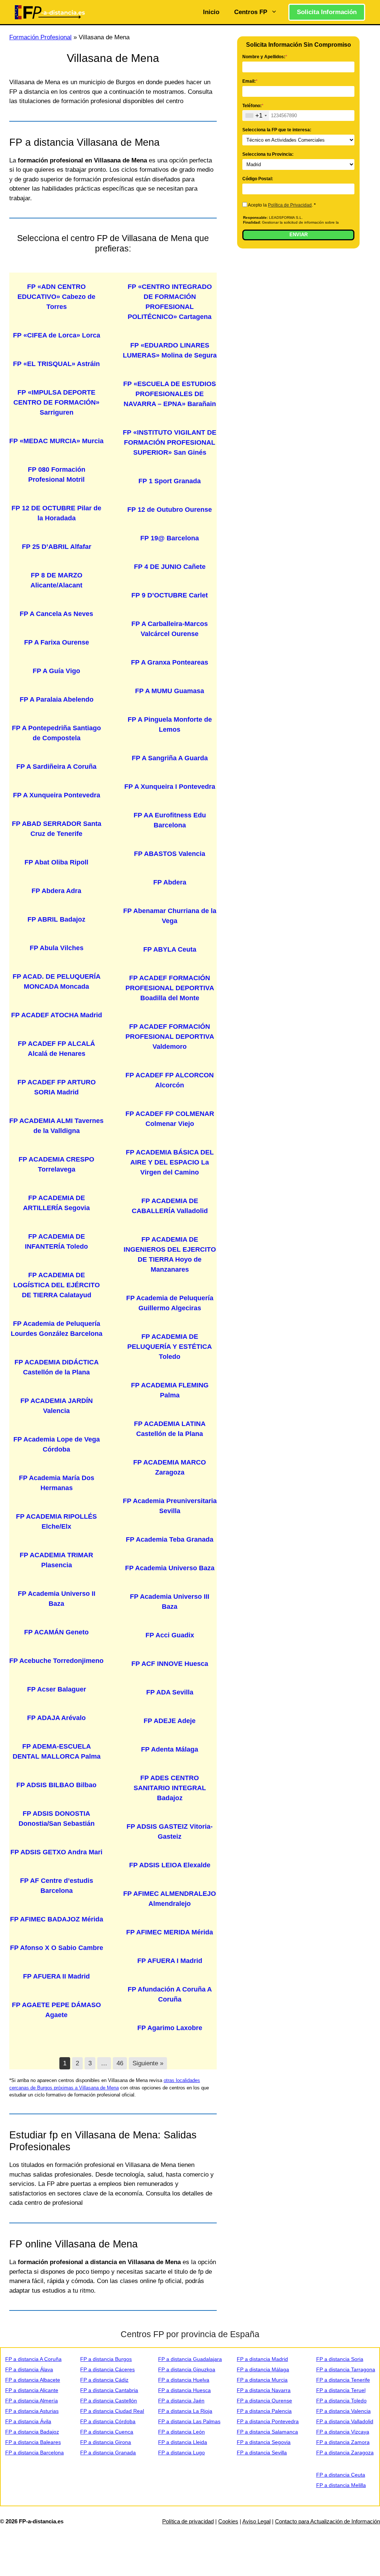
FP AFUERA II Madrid (56, 1976)
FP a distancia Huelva (184, 2380)
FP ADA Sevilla (170, 1692)
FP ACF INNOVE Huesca (170, 1664)
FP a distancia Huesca (184, 2390)
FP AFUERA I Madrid (170, 1961)
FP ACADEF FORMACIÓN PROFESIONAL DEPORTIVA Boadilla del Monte (170, 988)
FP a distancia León (181, 2432)
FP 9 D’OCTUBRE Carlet (170, 595)
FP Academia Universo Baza (170, 1568)
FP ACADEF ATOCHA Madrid (57, 1015)
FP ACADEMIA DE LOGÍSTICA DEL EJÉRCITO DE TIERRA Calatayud (57, 1285)
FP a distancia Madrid (262, 2359)
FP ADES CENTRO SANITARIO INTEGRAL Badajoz (170, 1788)
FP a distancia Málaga (263, 2369)
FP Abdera (170, 882)
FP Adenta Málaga (170, 1749)
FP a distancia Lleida (183, 2442)
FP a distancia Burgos (106, 2359)
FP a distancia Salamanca (267, 2432)
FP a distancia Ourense (264, 2401)
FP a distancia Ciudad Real (112, 2411)
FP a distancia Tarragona (346, 2369)
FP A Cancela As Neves (56, 614)
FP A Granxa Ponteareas (170, 662)
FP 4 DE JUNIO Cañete (170, 567)
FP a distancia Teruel (341, 2390)
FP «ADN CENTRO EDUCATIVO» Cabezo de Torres (56, 297)
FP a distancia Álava (29, 2369)
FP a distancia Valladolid (345, 2421)
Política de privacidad (188, 2521)
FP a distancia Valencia (343, 2411)
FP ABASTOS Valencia (170, 854)
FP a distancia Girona (106, 2442)
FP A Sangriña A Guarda (170, 758)
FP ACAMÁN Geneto (56, 1632)
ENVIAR (299, 235)
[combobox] (256, 116)
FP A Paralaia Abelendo (57, 699)
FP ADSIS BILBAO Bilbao (56, 1785)
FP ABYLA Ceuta (170, 949)
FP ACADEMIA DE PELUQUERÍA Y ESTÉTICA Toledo (170, 1347)
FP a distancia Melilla (341, 2485)
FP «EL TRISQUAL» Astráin (56, 364)
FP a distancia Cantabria (109, 2390)
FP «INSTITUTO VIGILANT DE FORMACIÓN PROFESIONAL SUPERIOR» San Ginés (170, 442)
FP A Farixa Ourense (57, 642)
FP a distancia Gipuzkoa (187, 2369)
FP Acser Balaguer (57, 1689)
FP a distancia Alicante (32, 2390)
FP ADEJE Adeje (170, 1721)
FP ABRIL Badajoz (56, 919)
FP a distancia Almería (32, 2401)
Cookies (228, 2521)
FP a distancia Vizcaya (343, 2432)
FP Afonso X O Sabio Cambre (57, 1948)
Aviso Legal (256, 2521)
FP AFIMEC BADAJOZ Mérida (57, 1919)
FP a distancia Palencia (264, 2411)
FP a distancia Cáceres (107, 2369)
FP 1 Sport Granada (170, 481)
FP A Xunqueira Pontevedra (57, 795)
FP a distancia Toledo (341, 2401)
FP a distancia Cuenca (107, 2432)
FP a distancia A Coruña (33, 2359)
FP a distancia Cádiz (104, 2380)
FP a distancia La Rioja (185, 2411)
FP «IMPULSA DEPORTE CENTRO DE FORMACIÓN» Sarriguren (56, 402)
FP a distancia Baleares (33, 2442)
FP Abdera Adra (56, 891)
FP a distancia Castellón (109, 2401)
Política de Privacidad (290, 205)
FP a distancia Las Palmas (189, 2421)
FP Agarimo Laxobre (170, 2028)
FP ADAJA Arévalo (56, 1718)
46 (120, 2063)
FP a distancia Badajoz (32, 2432)
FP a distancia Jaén (181, 2401)
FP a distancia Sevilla (262, 2453)
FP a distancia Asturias (32, 2411)
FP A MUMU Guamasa (170, 691)
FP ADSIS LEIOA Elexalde (170, 1865)
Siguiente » (148, 2063)
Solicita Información (327, 12)
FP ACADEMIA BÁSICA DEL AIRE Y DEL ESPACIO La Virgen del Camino (170, 1162)
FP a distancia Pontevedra (268, 2421)
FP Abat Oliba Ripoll (56, 862)
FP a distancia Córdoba (108, 2421)
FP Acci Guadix (170, 1635)
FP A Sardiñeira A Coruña (56, 767)
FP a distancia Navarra (264, 2390)
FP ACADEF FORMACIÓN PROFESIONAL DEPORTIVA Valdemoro (170, 1037)
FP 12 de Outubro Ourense (170, 510)
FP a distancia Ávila (28, 2421)
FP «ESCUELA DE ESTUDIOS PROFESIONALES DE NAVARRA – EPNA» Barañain (170, 394)
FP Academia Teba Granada (170, 1539)
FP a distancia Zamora (343, 2442)
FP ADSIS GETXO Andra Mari (56, 1852)
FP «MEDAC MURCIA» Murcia (56, 441)
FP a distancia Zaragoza (345, 2453)
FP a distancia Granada (108, 2453)
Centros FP (251, 12)
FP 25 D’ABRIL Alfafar (57, 547)
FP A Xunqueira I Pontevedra (170, 787)
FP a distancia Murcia (262, 2380)
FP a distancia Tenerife (343, 2380)
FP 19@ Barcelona (170, 538)
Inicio (211, 12)
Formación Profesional (40, 37)
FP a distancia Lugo (181, 2453)
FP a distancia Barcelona (35, 2453)
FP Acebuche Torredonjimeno (56, 1661)
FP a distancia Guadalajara (190, 2359)
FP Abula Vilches (57, 948)
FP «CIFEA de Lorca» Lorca (57, 335)
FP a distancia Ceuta (341, 2475)
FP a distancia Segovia (264, 2442)
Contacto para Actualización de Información (327, 2521)
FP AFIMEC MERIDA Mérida (170, 1932)
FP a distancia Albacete (33, 2380)
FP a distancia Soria (340, 2359)
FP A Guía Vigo (56, 671)
